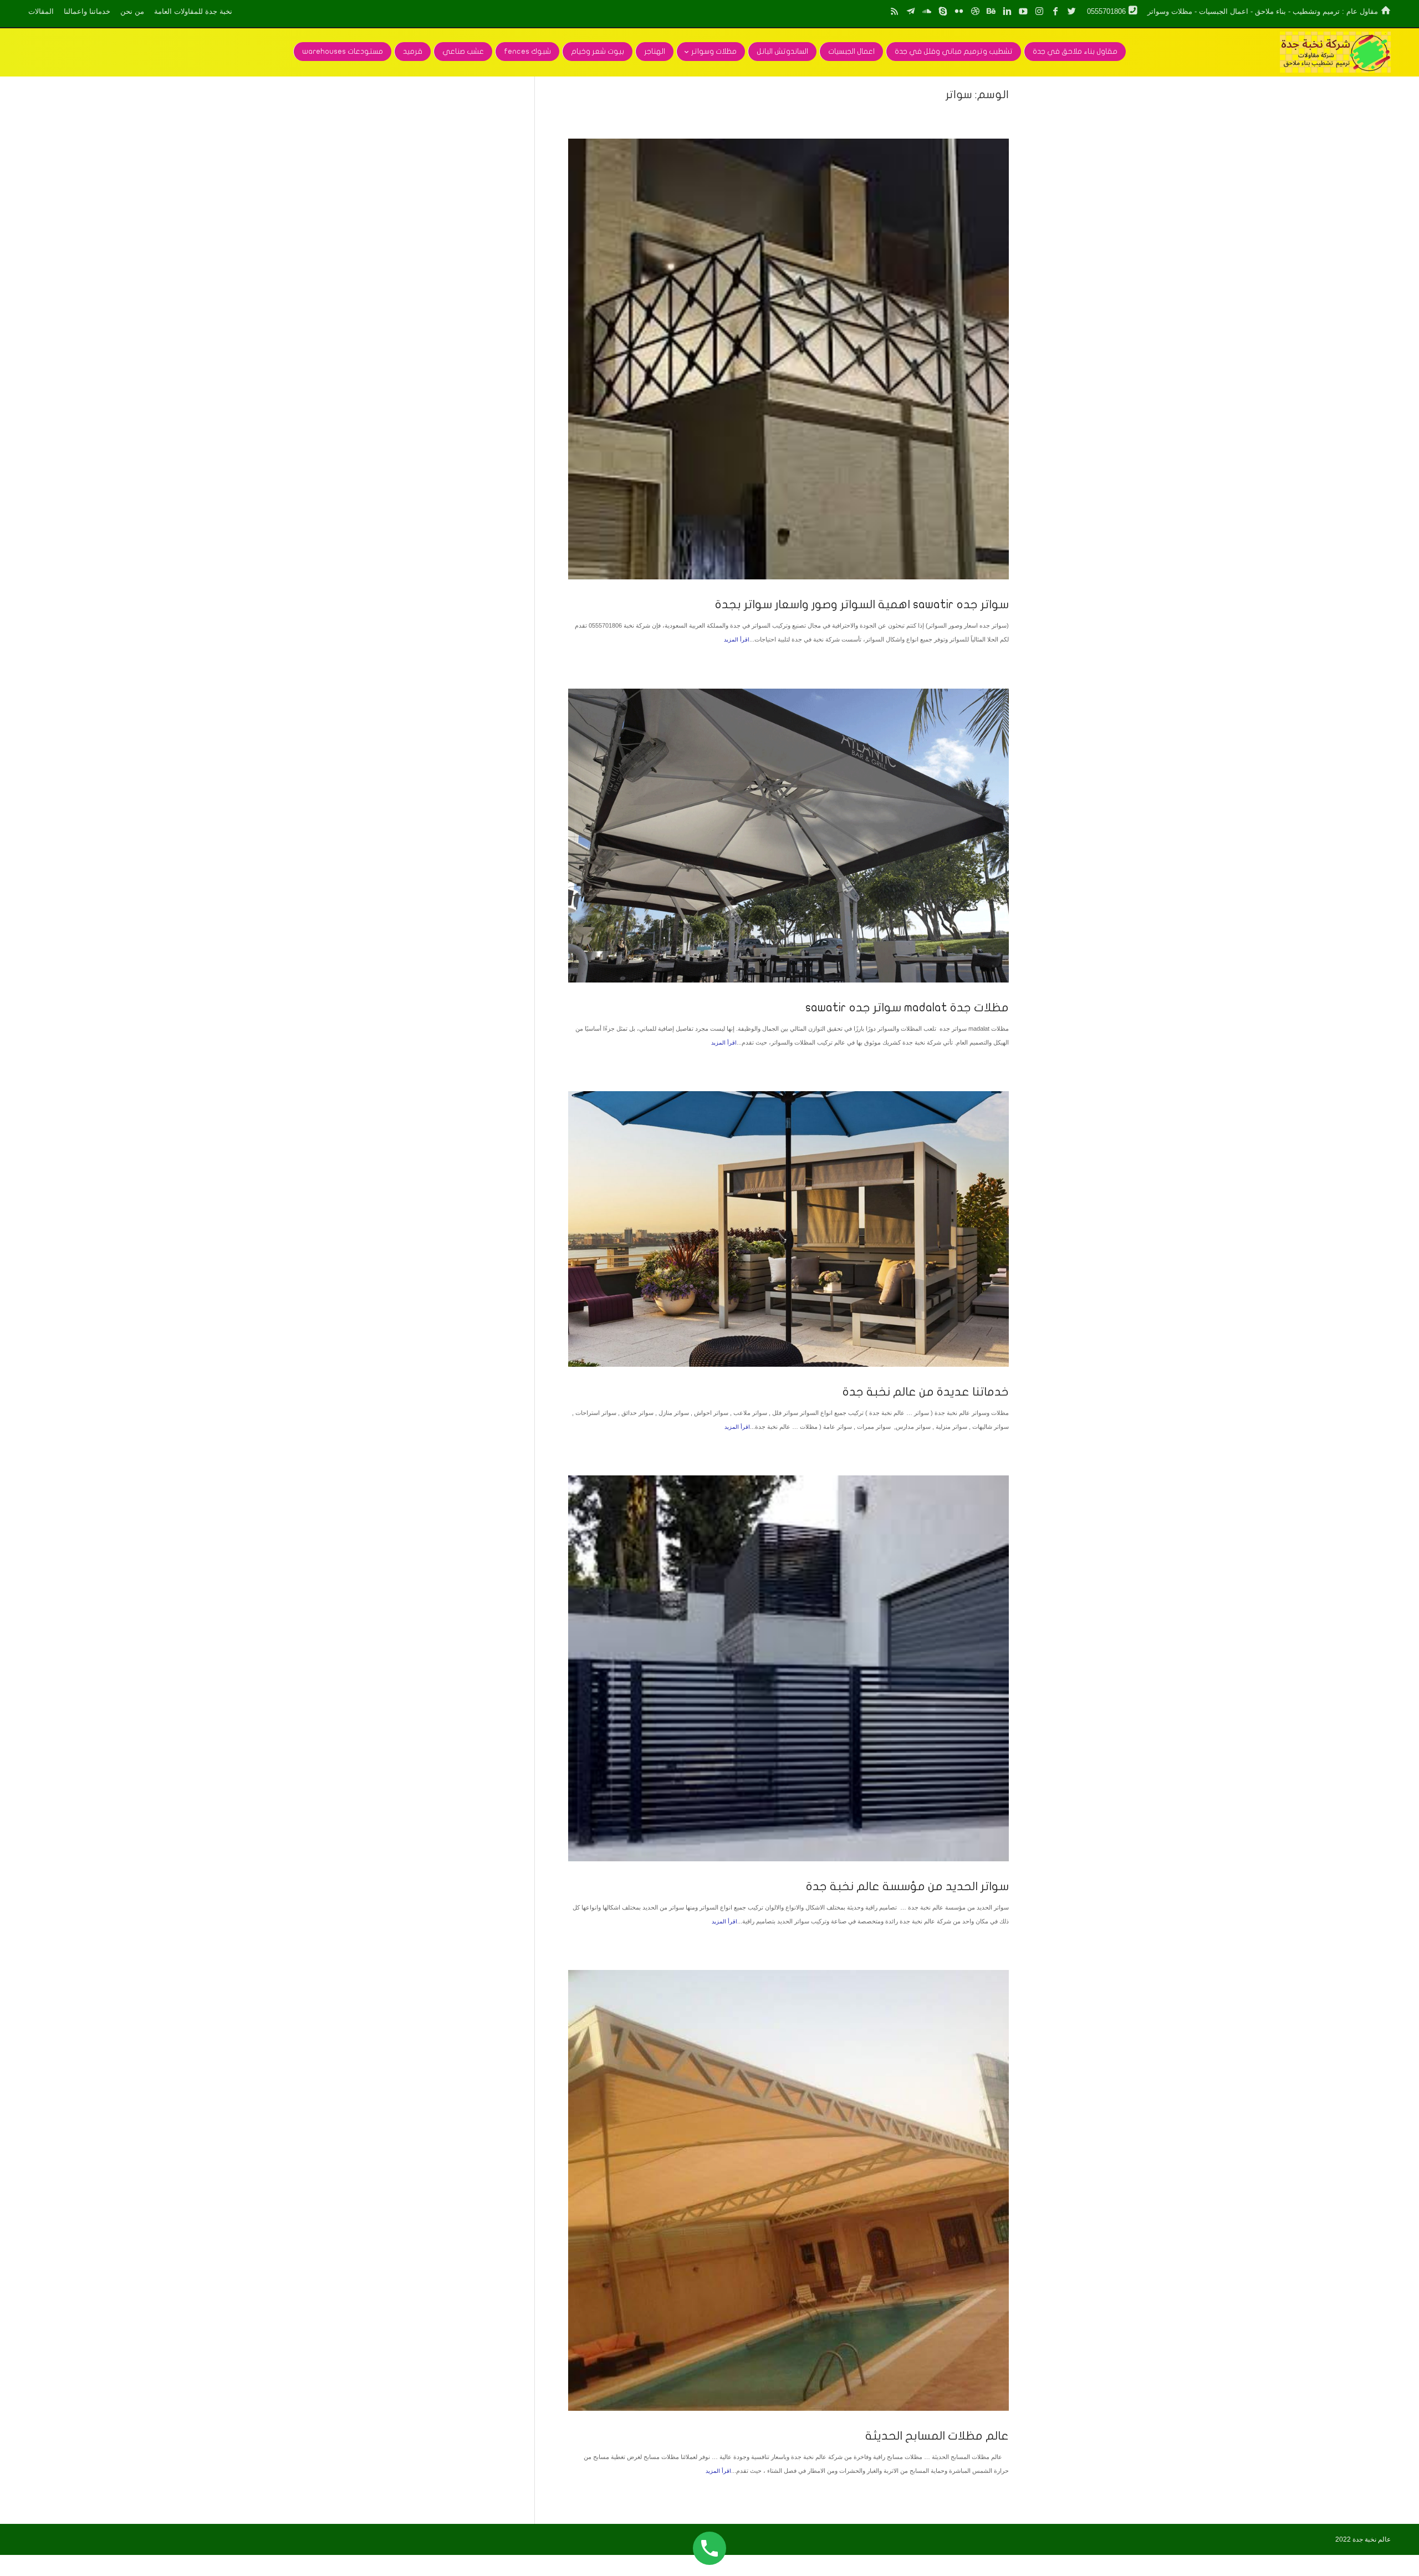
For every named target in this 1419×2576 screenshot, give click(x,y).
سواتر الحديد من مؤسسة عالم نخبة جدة (907, 1886)
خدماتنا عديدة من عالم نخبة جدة (926, 1392)
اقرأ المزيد (737, 640)
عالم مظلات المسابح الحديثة (937, 2436)
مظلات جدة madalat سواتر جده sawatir (907, 1007)
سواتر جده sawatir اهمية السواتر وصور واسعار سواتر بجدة (862, 604)
